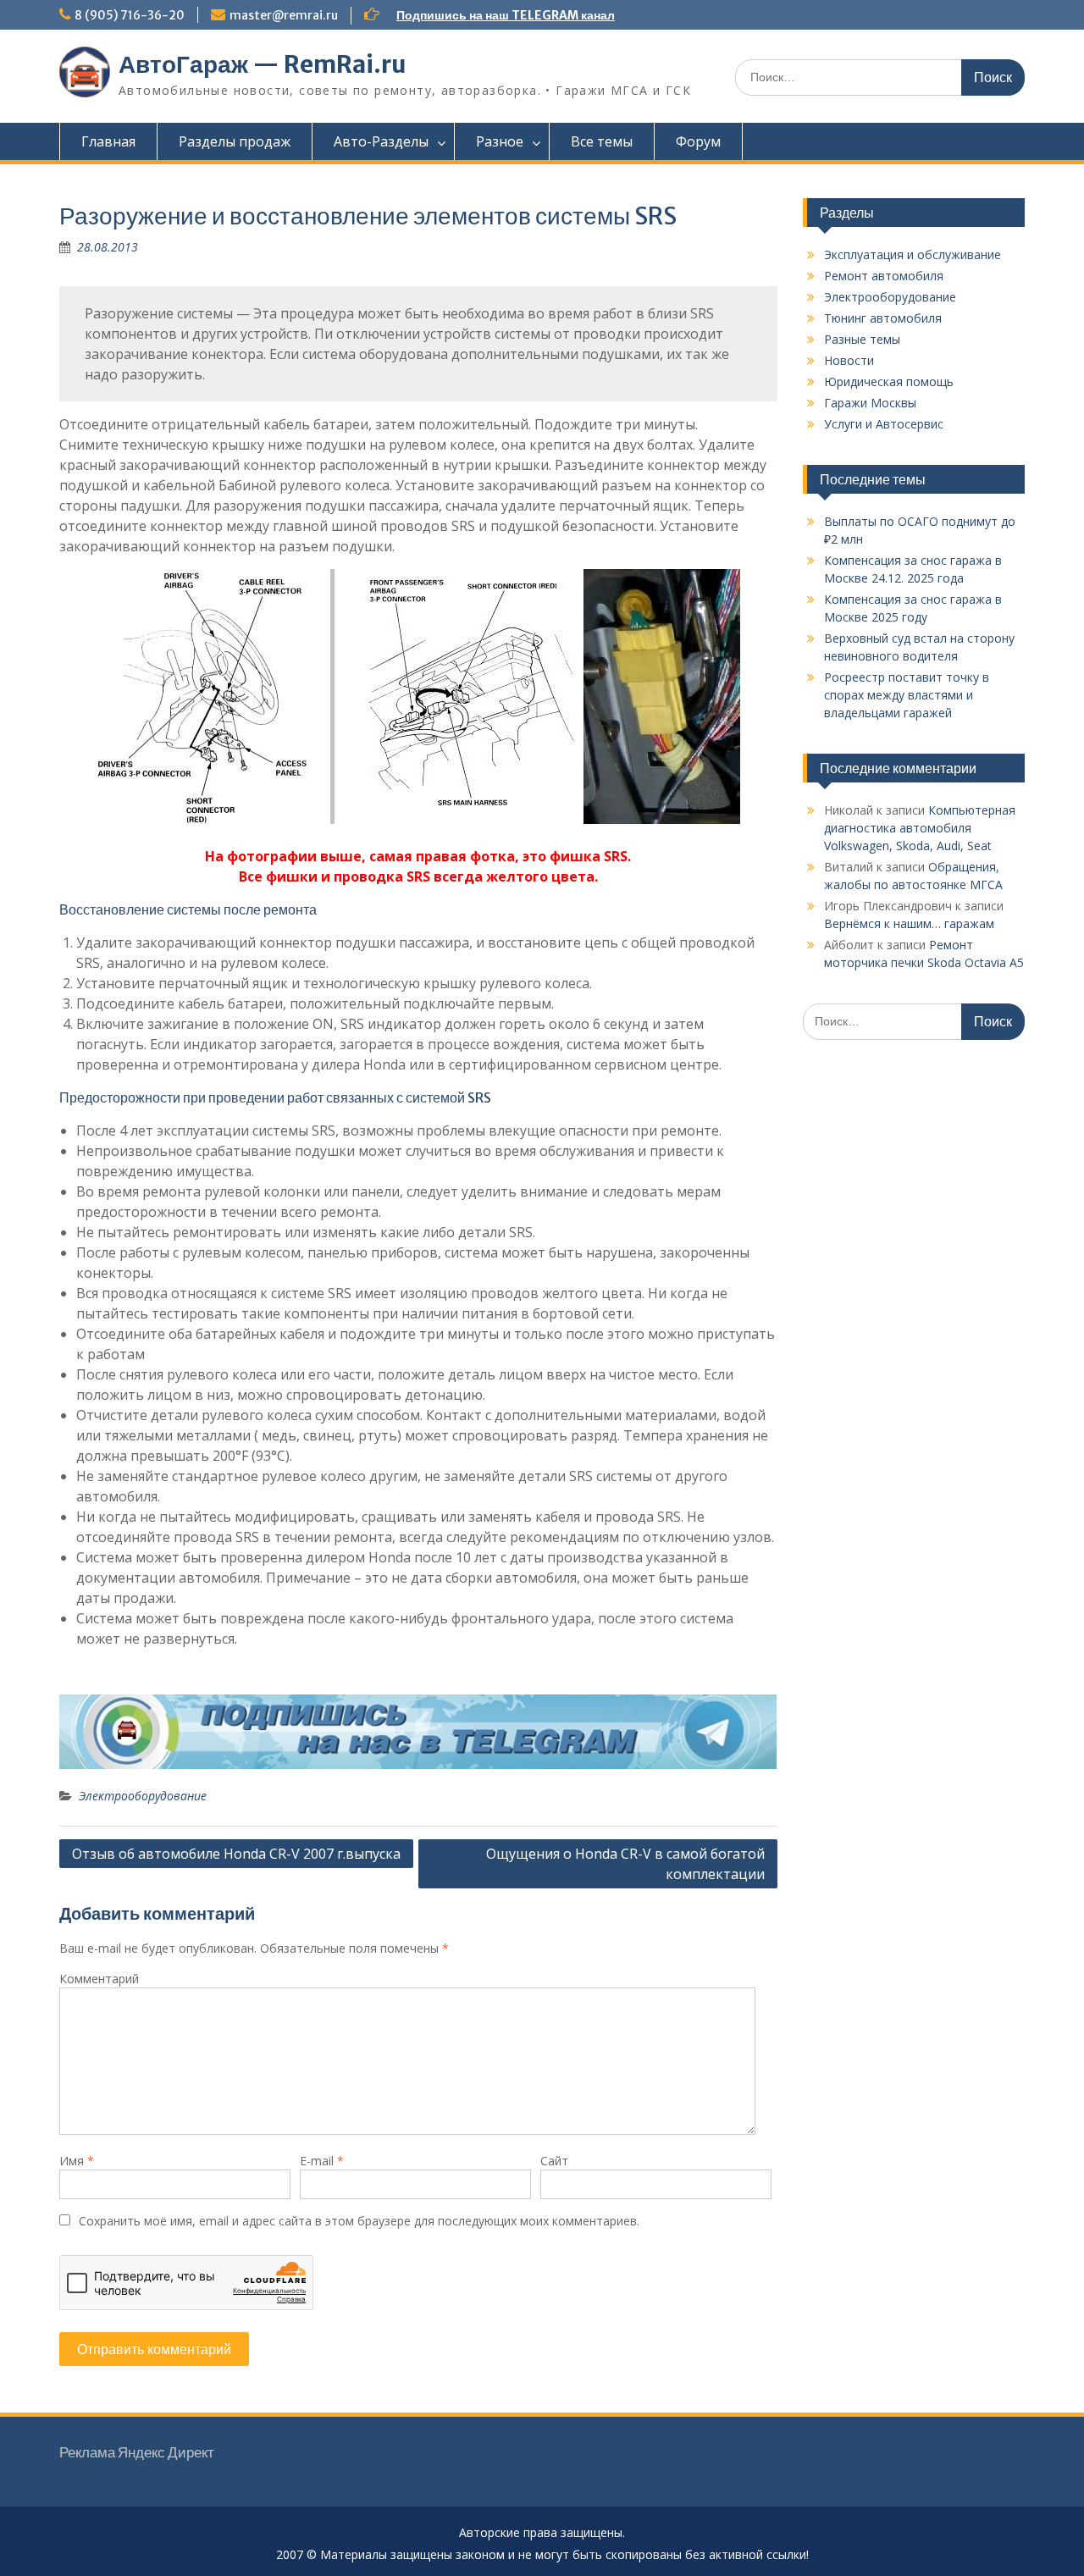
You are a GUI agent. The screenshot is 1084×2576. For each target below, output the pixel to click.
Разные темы (862, 339)
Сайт (554, 2161)
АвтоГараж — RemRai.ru (263, 64)
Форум (698, 141)
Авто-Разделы (381, 141)
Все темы (602, 141)
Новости (849, 360)
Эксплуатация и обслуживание (913, 254)
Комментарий (99, 1979)
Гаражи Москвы (870, 403)
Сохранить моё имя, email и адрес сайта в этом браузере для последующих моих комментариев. (359, 2221)
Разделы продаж (235, 141)
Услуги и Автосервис (884, 424)
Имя (77, 2161)
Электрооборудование (143, 1796)
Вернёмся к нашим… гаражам (909, 923)
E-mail (322, 2161)
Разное (500, 141)
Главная (108, 141)
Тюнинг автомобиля (883, 318)
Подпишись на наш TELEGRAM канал (506, 15)
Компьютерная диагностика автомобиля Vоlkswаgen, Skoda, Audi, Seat (920, 828)
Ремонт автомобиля (884, 276)
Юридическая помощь (889, 381)
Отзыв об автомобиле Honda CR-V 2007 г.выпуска (236, 1854)
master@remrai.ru (284, 15)
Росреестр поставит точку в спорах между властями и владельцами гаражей (907, 695)
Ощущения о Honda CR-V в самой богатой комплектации (625, 1864)
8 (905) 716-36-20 (130, 15)
